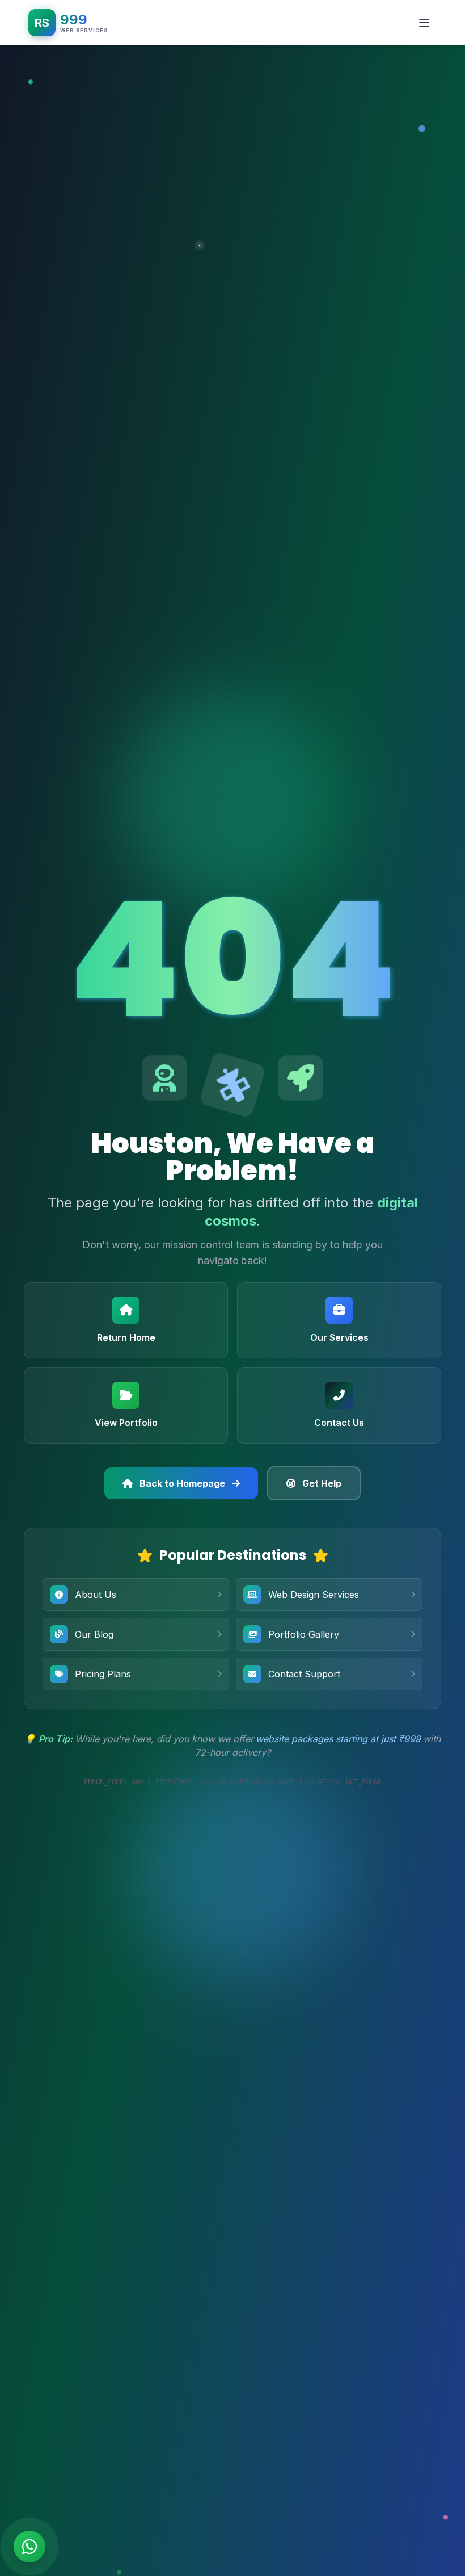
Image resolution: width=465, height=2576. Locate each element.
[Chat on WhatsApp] (29, 2546)
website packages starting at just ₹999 (338, 1739)
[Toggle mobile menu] (424, 23)
